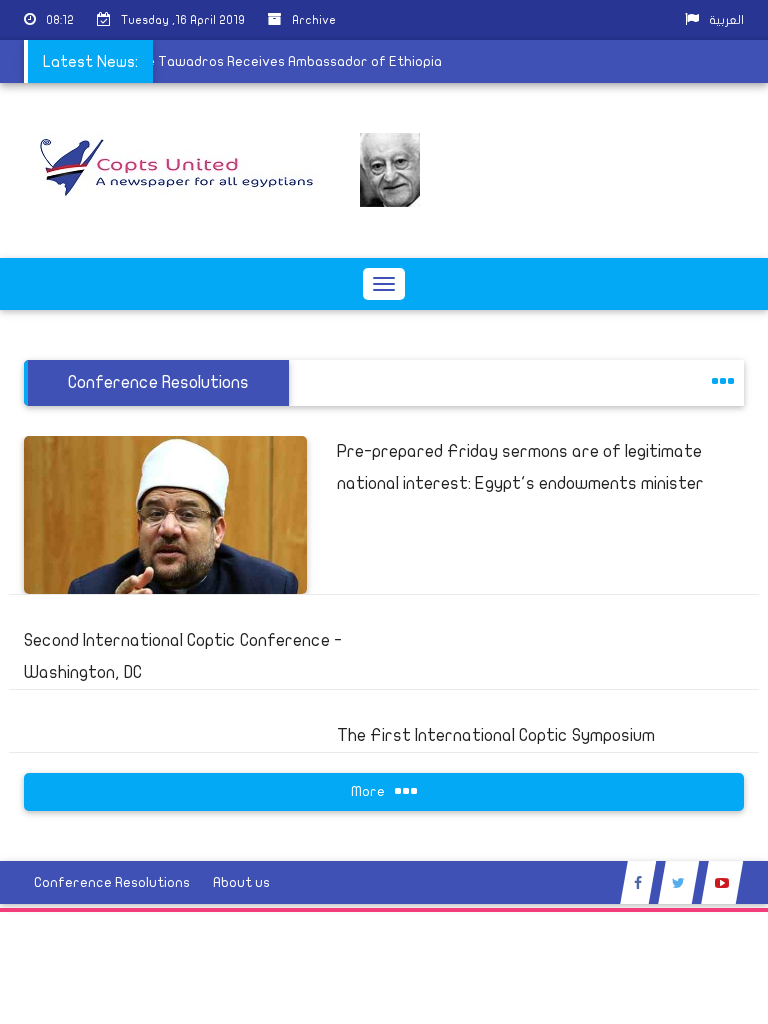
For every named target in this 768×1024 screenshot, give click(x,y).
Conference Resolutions (112, 882)
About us (241, 882)
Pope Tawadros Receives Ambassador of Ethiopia (275, 61)
